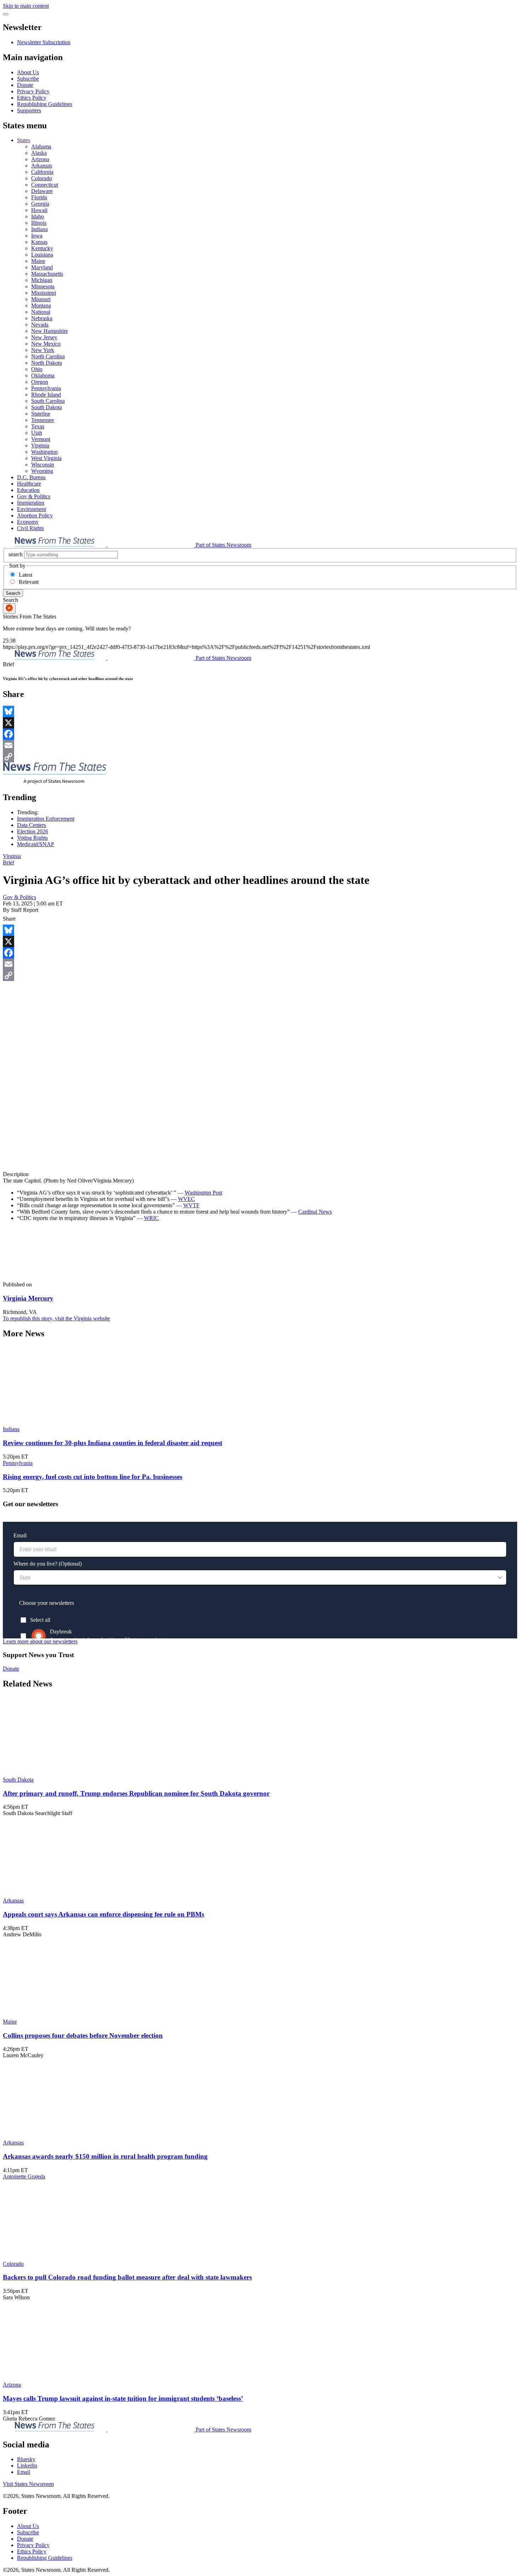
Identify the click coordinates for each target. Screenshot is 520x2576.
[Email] (260, 745)
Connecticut (45, 185)
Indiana (39, 229)
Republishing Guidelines (45, 104)
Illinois (39, 223)
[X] (260, 723)
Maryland (42, 267)
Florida (39, 197)
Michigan (42, 280)
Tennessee (43, 420)
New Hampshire (50, 331)
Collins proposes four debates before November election (83, 2035)
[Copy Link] (260, 757)
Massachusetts (47, 274)
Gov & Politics (34, 496)
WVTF (191, 1205)
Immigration (31, 503)
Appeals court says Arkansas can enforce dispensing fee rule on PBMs (103, 1914)
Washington (44, 452)
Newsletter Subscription (44, 42)
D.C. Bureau (31, 477)
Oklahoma (43, 375)
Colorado (42, 178)
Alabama (41, 146)
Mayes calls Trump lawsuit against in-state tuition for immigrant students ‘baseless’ (123, 2398)
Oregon (40, 382)
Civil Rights (30, 528)
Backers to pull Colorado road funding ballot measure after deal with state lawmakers (127, 2277)
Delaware (42, 191)
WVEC (186, 1199)
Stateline (41, 414)
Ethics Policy (32, 98)
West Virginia (46, 458)
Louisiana (42, 255)
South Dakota (47, 407)
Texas (38, 426)
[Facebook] (260, 734)
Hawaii (39, 210)
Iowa (37, 236)
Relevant (29, 582)
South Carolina (48, 401)
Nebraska (42, 318)
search (16, 554)
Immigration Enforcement (46, 819)
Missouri (41, 299)
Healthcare (29, 484)
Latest (25, 575)
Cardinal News (315, 1212)
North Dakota (47, 363)
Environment (31, 509)
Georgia (40, 204)
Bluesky (26, 2459)
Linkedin (27, 2466)
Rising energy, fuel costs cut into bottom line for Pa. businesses (93, 1477)
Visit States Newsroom (28, 2484)
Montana (41, 306)
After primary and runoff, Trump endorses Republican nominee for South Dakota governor (136, 1793)
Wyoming (42, 471)
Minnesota (43, 286)
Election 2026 (33, 831)
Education (28, 490)
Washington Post (203, 1193)
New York (43, 350)
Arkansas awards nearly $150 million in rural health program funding (105, 2156)
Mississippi (44, 293)
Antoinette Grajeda (24, 2176)
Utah (37, 433)
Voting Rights (32, 838)
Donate (25, 85)
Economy (28, 522)
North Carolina (48, 356)
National (41, 312)
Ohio (37, 369)
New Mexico (46, 344)
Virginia (40, 445)
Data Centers (31, 825)
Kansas (39, 242)
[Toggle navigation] (6, 14)
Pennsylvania (46, 388)
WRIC (151, 1218)
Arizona (40, 159)
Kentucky (42, 248)
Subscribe (28, 79)
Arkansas (42, 166)
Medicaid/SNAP (36, 844)
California (42, 172)
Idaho (37, 216)
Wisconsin (43, 465)
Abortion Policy (35, 515)
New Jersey (44, 337)
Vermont (41, 439)
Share (9, 919)
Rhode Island (46, 395)
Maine (38, 261)
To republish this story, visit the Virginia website (56, 1318)
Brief (8, 862)
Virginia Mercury (28, 1298)
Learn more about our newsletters (40, 1641)
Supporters (29, 110)
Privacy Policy (33, 91)
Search (13, 593)
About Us (28, 72)
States (24, 140)
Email (24, 2472)
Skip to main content (26, 6)
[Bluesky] (260, 711)
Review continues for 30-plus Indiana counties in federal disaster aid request (112, 1443)
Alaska (39, 153)
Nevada (40, 325)
